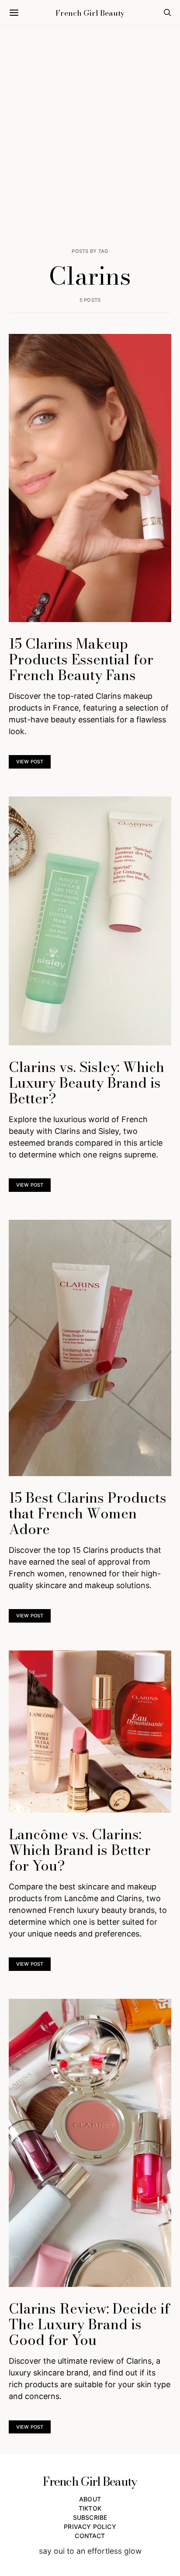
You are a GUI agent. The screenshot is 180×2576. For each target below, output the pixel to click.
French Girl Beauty (90, 13)
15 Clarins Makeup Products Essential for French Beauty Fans (81, 659)
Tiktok (90, 2508)
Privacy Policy (90, 2527)
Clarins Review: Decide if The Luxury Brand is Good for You (89, 2324)
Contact (90, 2536)
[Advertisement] (90, 137)
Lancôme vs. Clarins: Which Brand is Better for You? (80, 1850)
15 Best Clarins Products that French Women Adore (88, 1513)
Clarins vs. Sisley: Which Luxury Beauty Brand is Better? (87, 1083)
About (90, 2499)
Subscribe (90, 2517)
